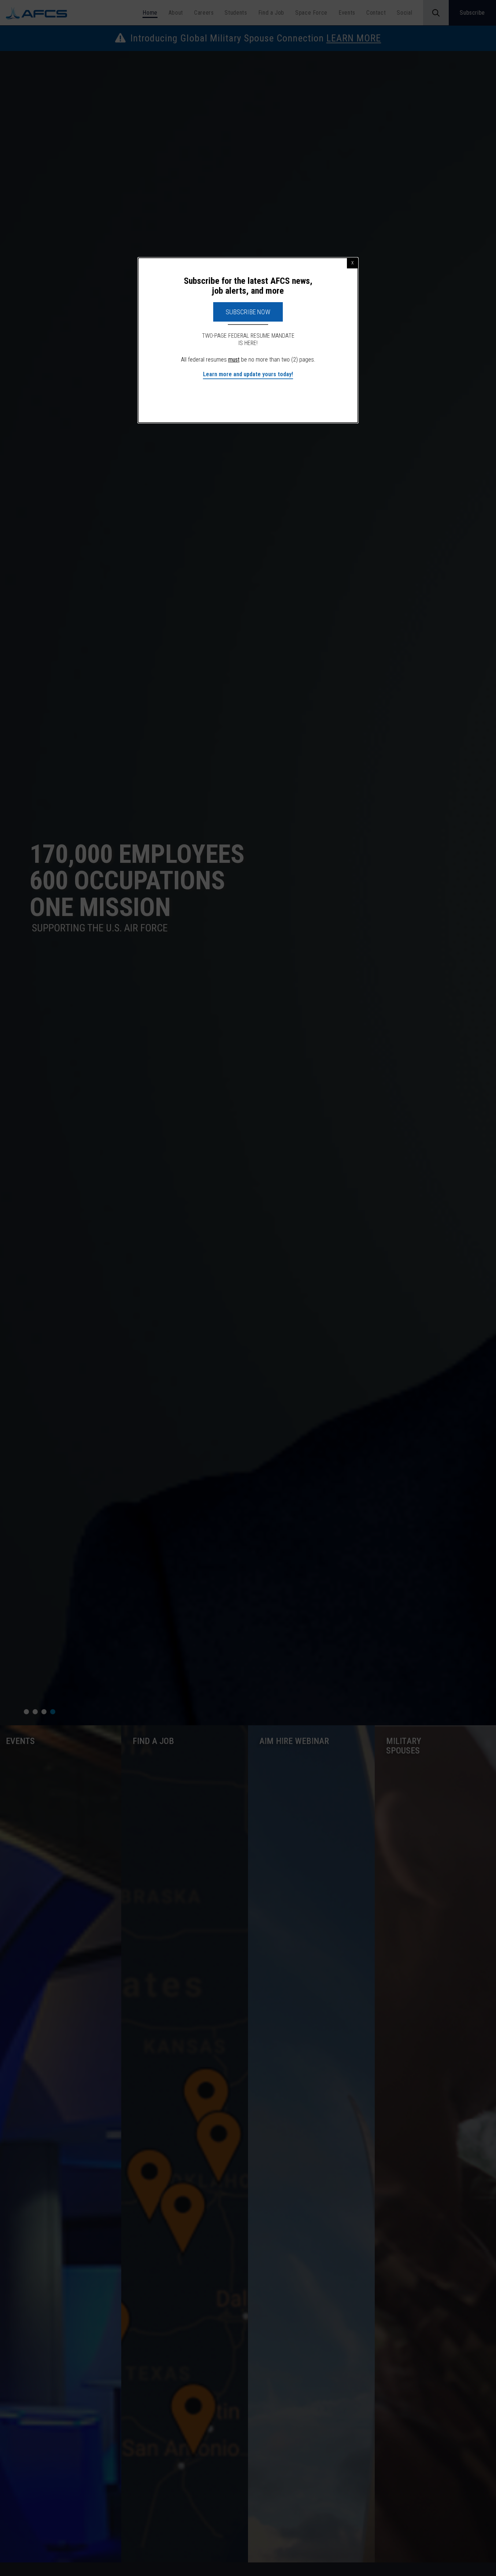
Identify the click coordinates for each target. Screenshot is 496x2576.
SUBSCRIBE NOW (248, 312)
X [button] (352, 263)
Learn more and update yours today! (248, 374)
